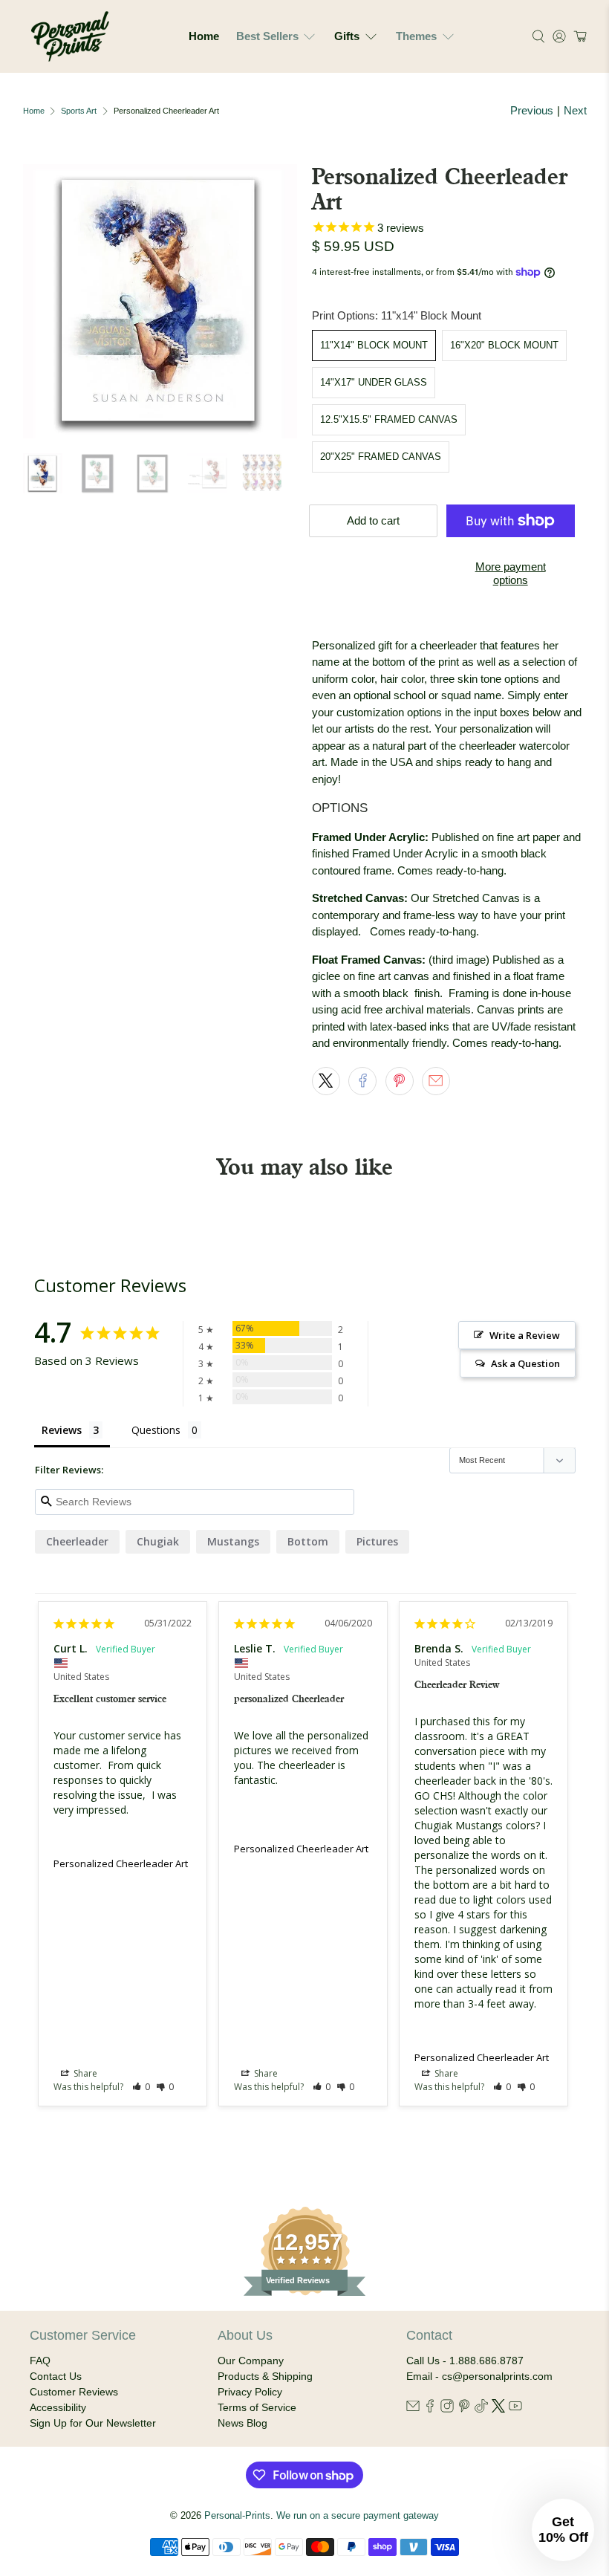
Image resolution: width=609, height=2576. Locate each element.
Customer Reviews (74, 2392)
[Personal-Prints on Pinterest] (464, 2409)
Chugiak (158, 1541)
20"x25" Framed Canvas (381, 457)
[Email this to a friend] (436, 1081)
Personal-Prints (237, 2516)
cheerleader (77, 1541)
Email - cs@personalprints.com (479, 2376)
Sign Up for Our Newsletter (93, 2423)
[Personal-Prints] (70, 36)
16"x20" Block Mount (504, 345)
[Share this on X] (326, 1081)
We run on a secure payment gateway (358, 2516)
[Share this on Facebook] (362, 1081)
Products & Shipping (265, 2376)
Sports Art (79, 111)
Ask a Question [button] (525, 1363)
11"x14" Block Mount (374, 345)
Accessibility (58, 2407)
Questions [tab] (156, 1430)
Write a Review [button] (525, 1335)
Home (204, 36)
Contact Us (56, 2376)
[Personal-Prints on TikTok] (481, 2409)
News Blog (242, 2423)
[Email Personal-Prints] (413, 2409)
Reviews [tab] (62, 1430)
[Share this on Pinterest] (400, 1081)
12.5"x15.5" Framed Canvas (389, 419)
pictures (377, 1541)
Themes (416, 36)
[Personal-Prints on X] (498, 2409)
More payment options (511, 573)
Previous (532, 110)
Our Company (251, 2361)
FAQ (40, 2361)
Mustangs (233, 1541)
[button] (578, 36)
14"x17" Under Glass (374, 382)
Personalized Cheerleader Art (121, 1863)
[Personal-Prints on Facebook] (430, 2409)
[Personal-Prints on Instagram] (447, 2409)
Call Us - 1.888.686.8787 (465, 2361)
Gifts (347, 36)
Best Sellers (267, 36)
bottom (308, 1541)
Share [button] (84, 2073)
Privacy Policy (250, 2392)
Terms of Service (257, 2407)
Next (575, 110)
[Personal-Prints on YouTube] (515, 2409)
